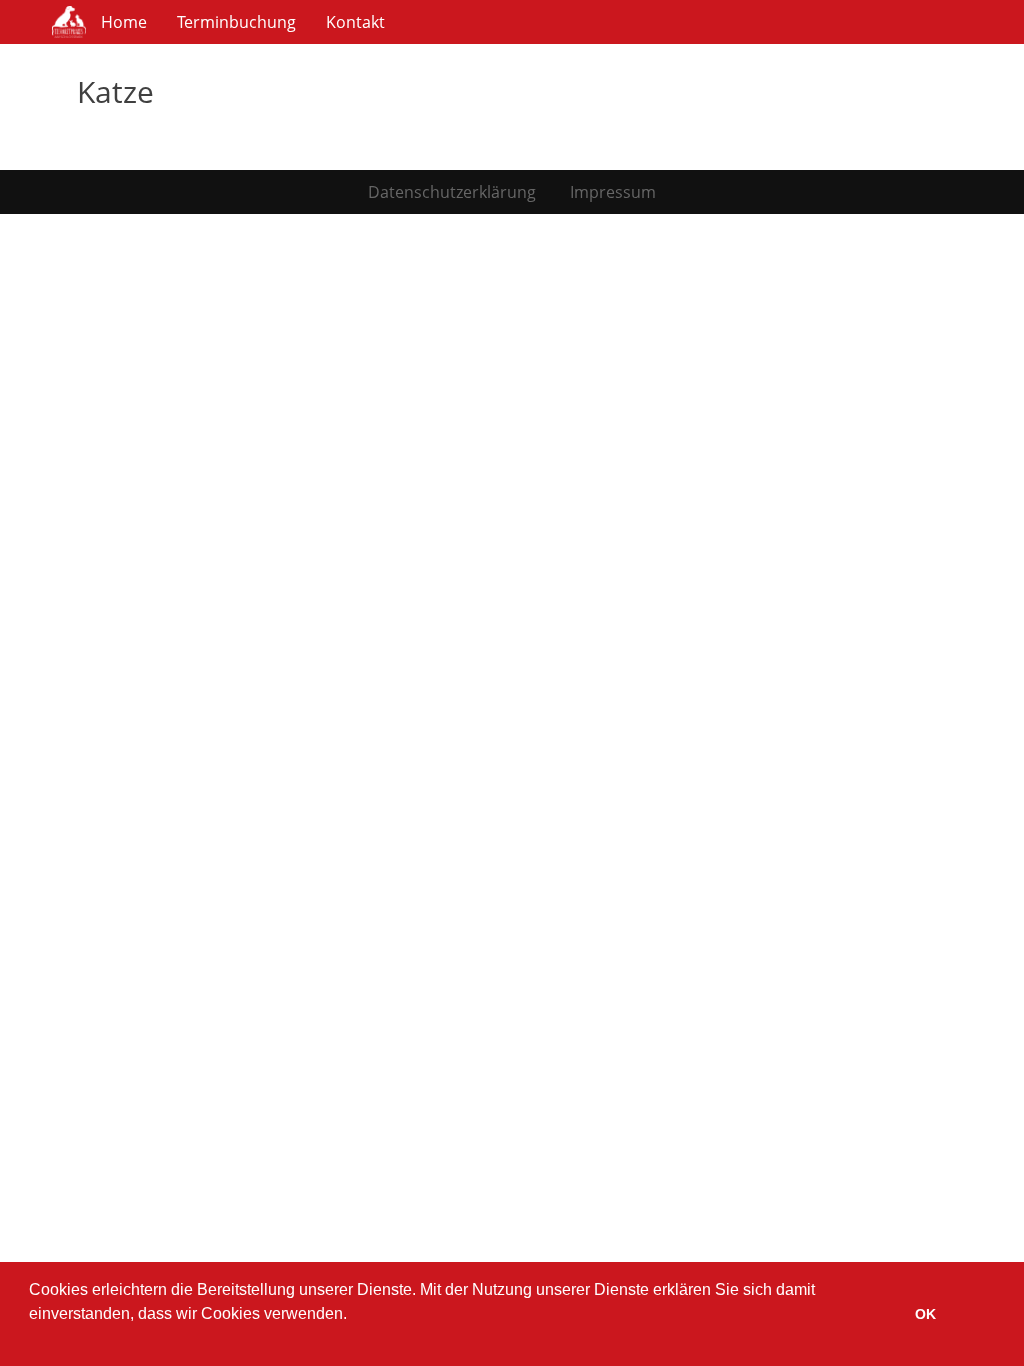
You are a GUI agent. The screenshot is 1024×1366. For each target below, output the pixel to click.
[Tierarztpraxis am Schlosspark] (69, 22)
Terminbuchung (236, 22)
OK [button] (925, 1314)
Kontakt (355, 22)
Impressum (613, 192)
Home (124, 22)
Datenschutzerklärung (452, 192)
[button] (32, 1340)
